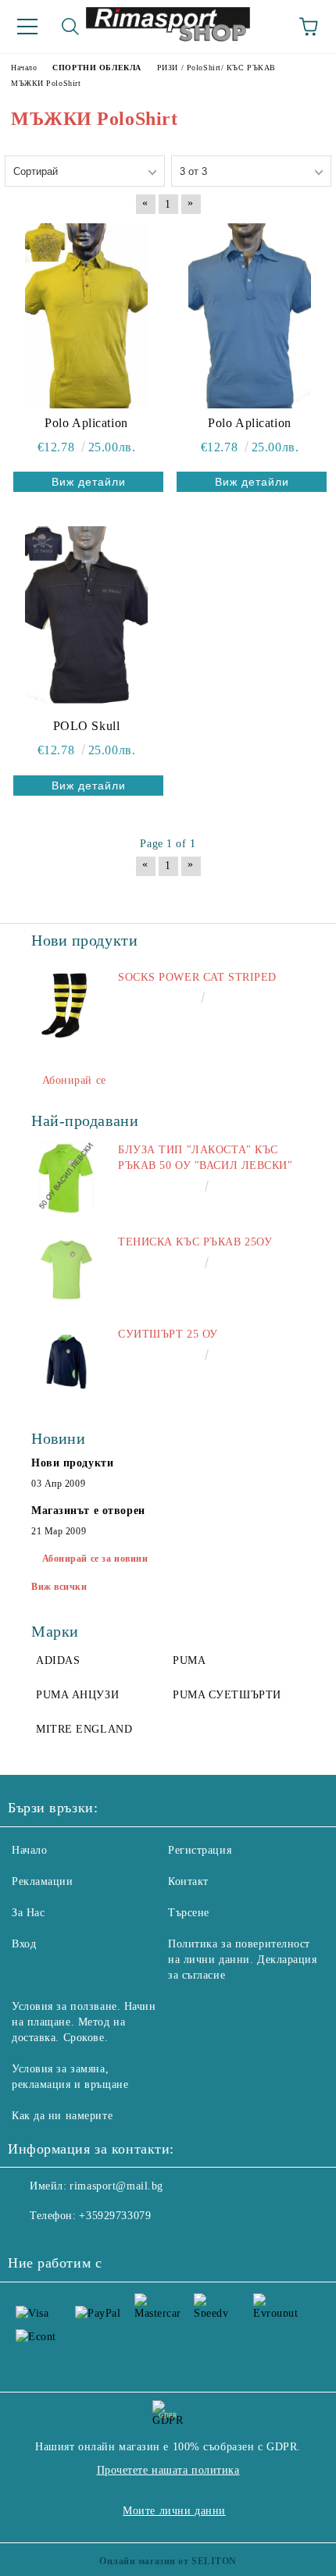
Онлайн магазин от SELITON (168, 2561)
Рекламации (43, 1881)
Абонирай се (74, 1080)
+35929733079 (115, 2216)
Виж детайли (89, 482)
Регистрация (200, 1850)
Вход (24, 1944)
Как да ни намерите (62, 2116)
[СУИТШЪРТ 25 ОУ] (66, 1362)
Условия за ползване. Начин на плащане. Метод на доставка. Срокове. (84, 2022)
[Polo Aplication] (86, 315)
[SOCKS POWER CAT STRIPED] (66, 1005)
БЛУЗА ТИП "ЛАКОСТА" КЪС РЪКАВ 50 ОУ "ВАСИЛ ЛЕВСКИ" (206, 1158)
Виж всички (59, 1587)
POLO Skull (87, 726)
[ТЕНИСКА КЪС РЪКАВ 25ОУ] (66, 1270)
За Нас (28, 1913)
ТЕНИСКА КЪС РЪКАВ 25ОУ (195, 1242)
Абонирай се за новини (95, 1559)
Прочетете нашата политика (168, 2470)
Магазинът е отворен (88, 1511)
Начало (29, 1850)
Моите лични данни (174, 2511)
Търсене (189, 1913)
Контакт (188, 1881)
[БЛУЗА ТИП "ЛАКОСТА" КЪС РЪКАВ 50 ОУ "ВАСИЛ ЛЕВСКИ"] (66, 1178)
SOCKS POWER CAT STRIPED (197, 977)
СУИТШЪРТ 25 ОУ (168, 1334)
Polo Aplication (86, 423)
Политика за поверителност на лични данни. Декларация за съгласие (243, 1960)
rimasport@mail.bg (116, 2186)
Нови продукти (72, 1463)
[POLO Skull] (86, 618)
